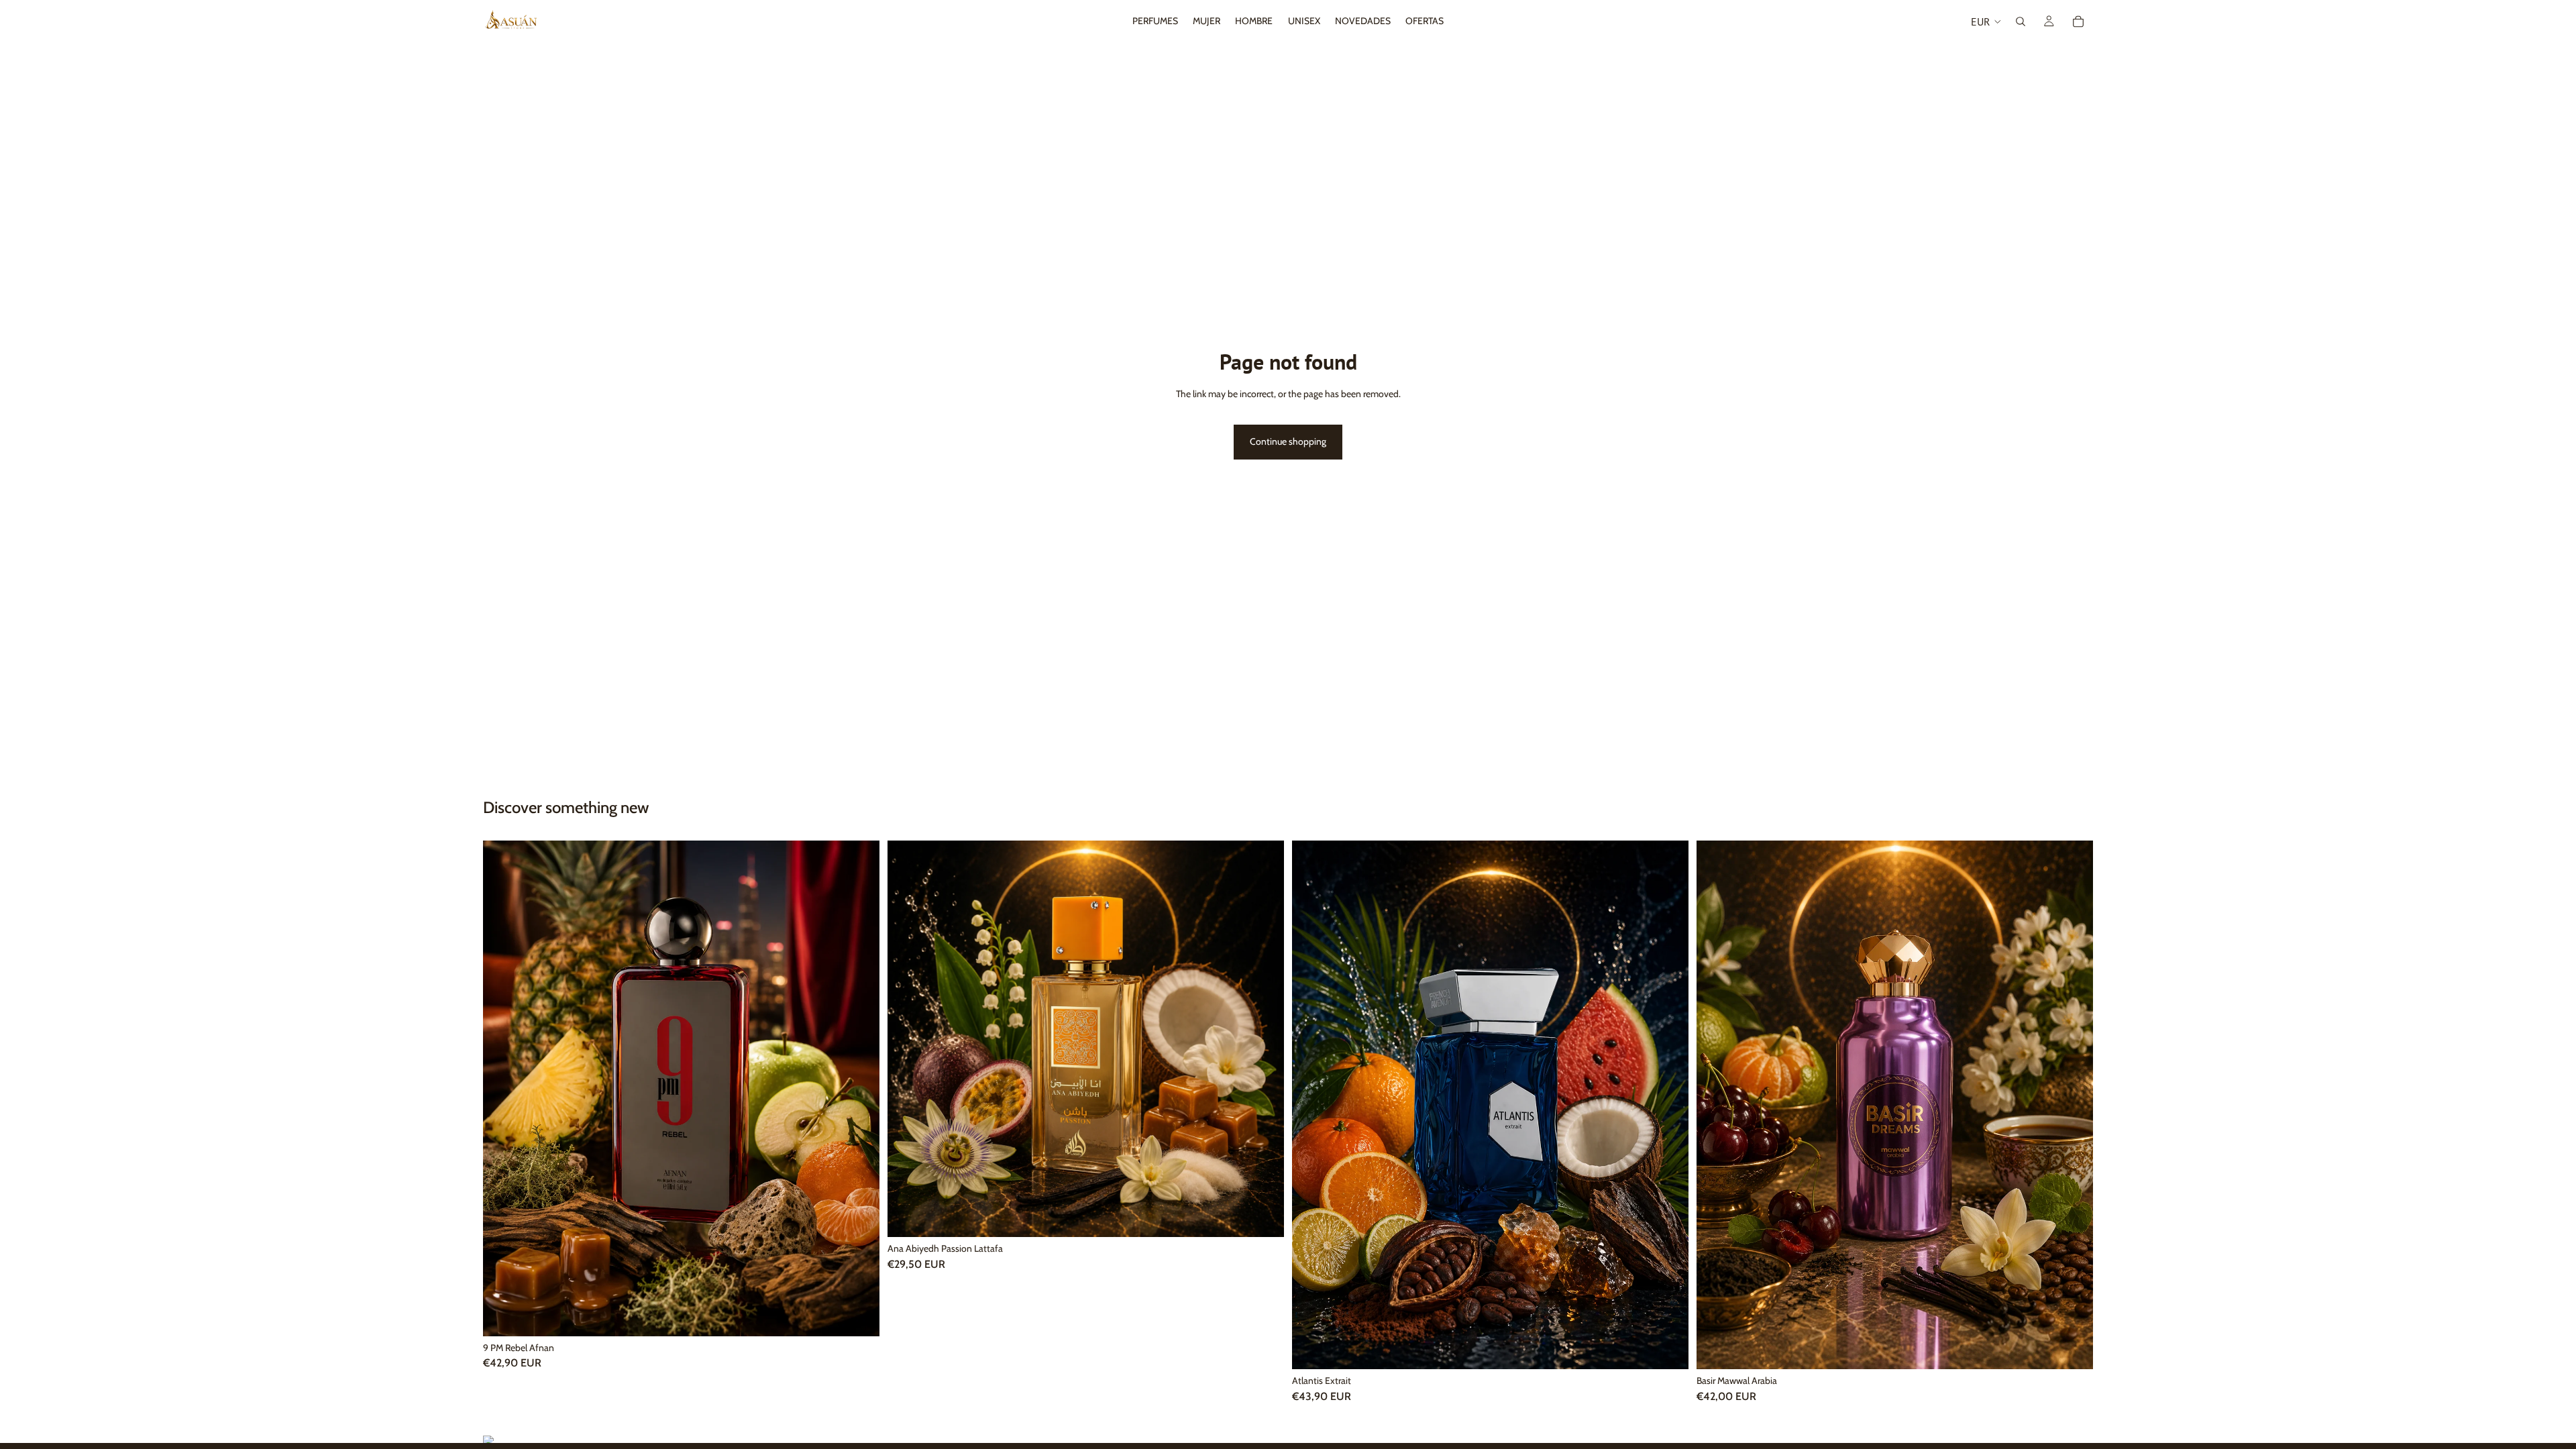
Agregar (870, 1315)
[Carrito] (2078, 21)
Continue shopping (1288, 441)
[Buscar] (2021, 21)
